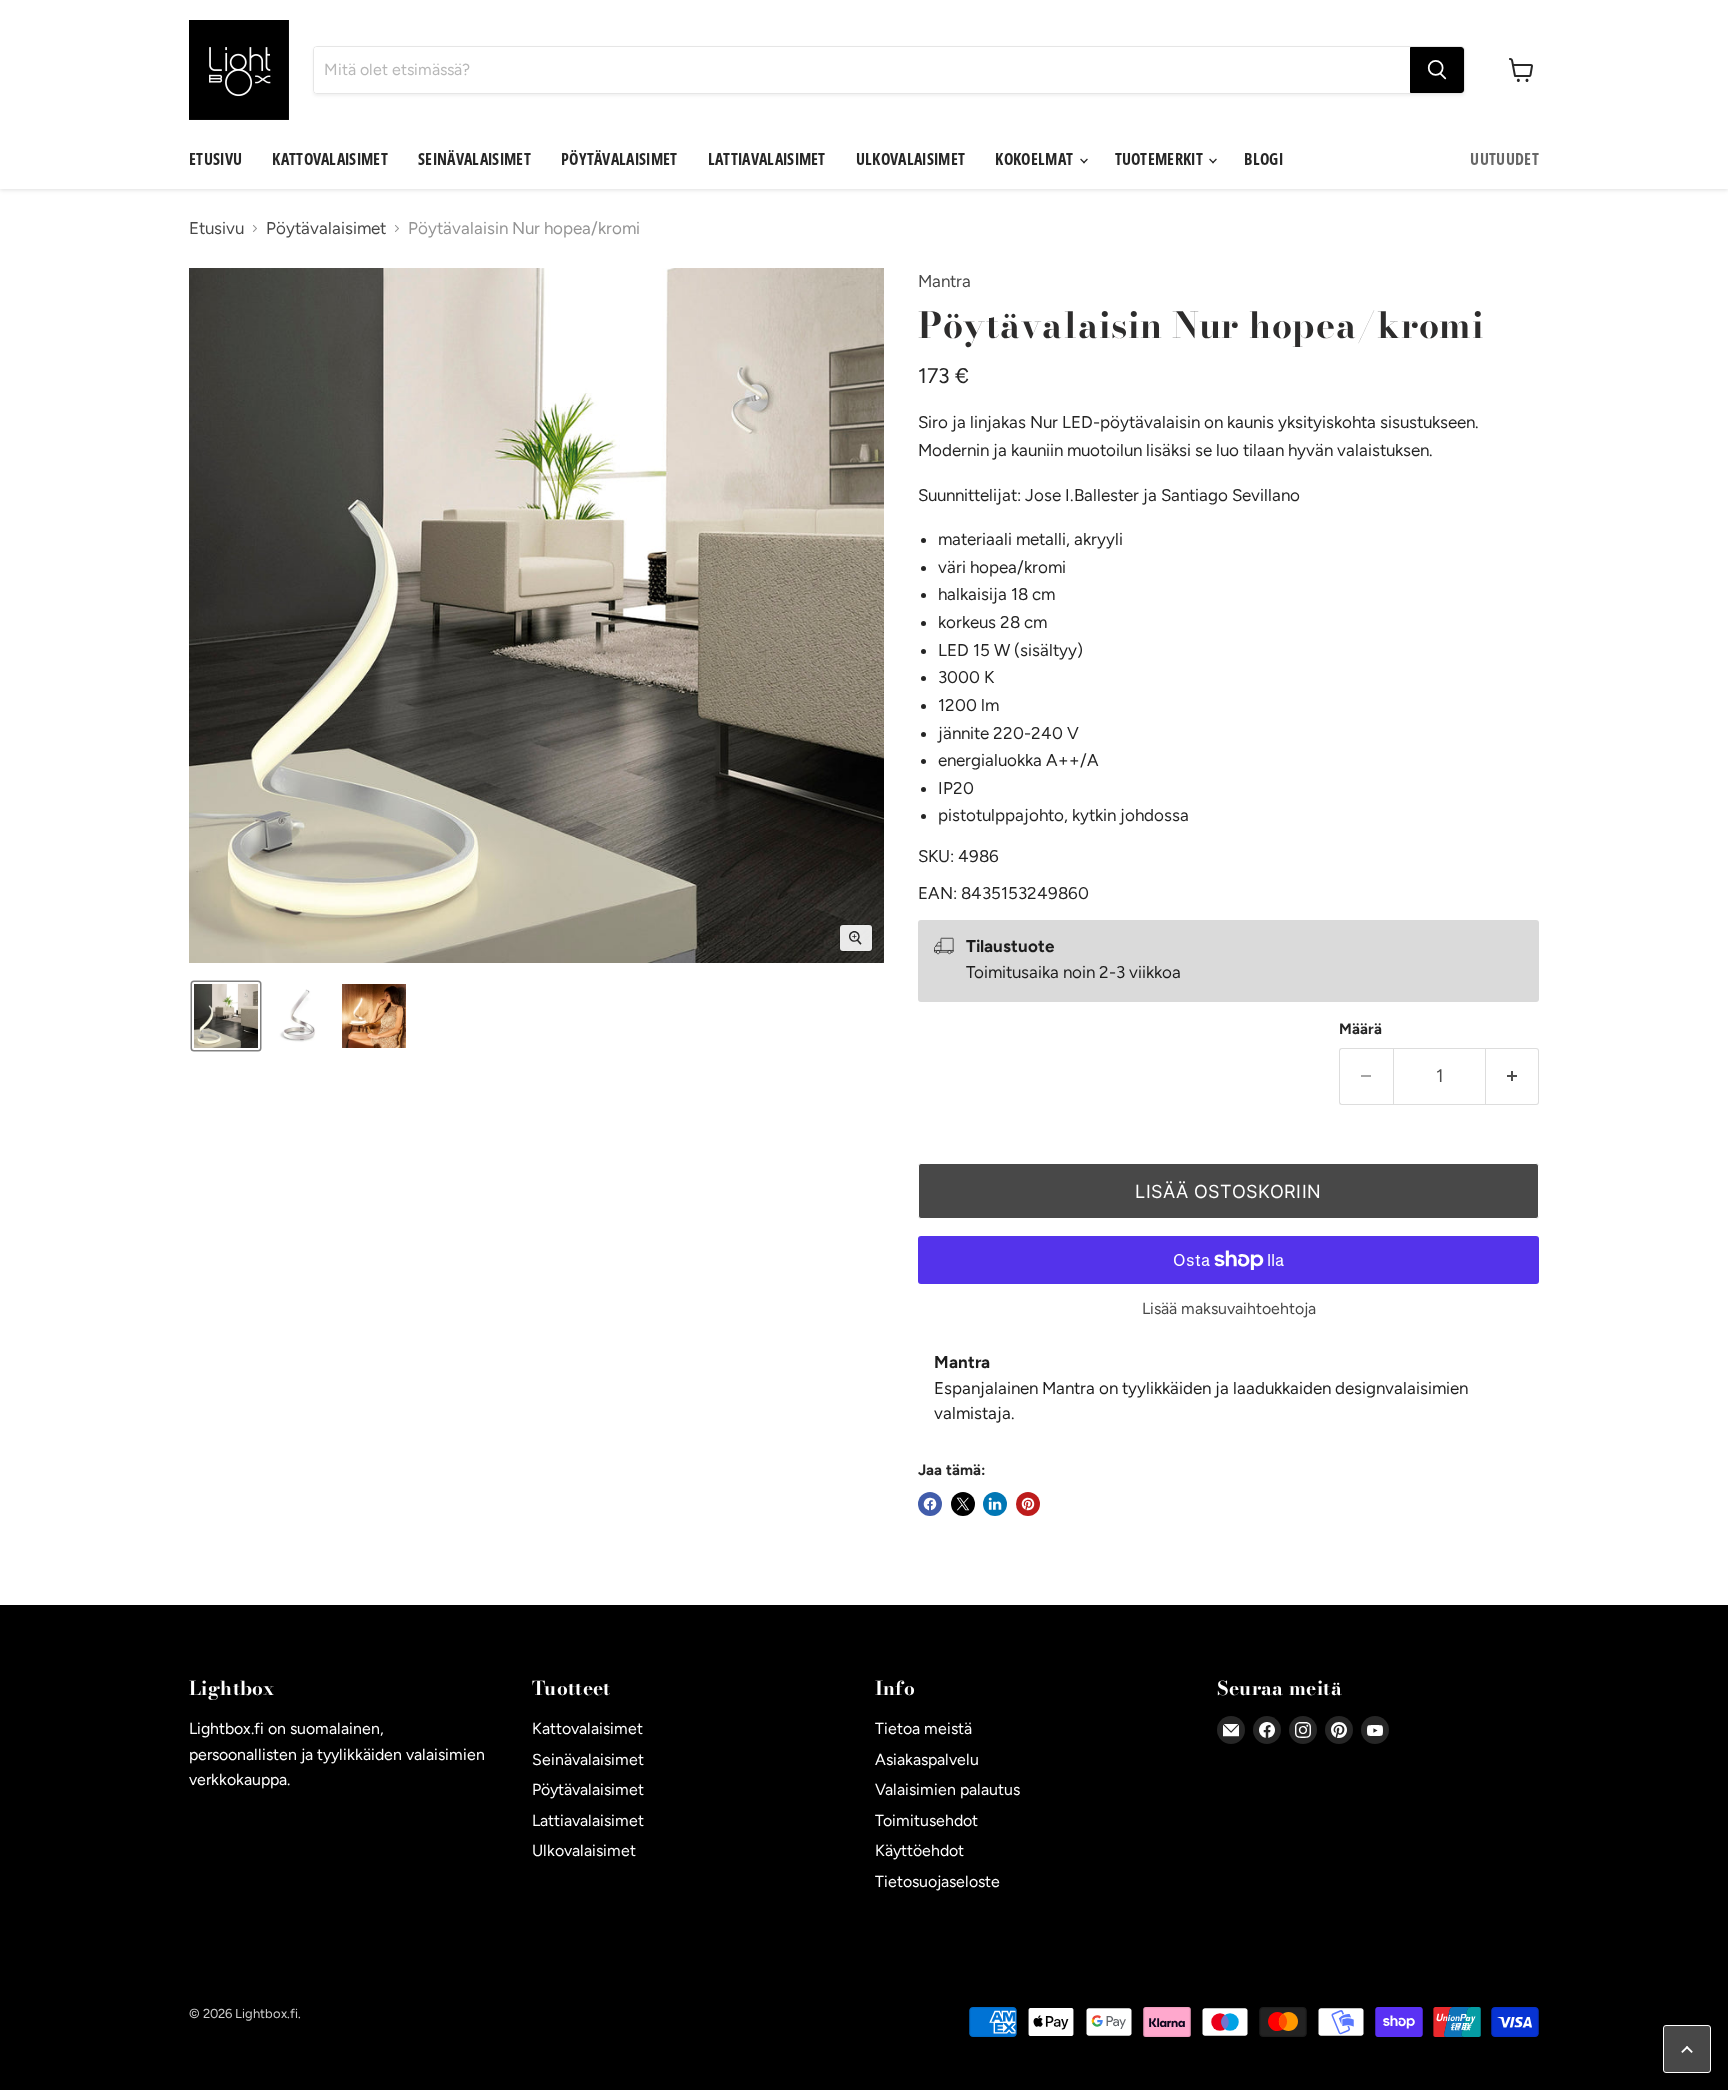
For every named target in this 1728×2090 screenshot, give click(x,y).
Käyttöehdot (919, 1850)
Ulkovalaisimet (910, 159)
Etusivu (215, 159)
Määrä (1360, 1029)
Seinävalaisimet (474, 159)
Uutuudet (1504, 159)
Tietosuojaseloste (937, 1881)
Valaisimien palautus (947, 1789)
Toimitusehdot (926, 1820)
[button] (226, 1016)
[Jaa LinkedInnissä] (995, 1504)
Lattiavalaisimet (767, 159)
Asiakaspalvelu (927, 1759)
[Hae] (1437, 70)
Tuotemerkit (1161, 159)
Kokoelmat (1035, 159)
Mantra (944, 281)
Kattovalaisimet (330, 159)
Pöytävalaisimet (619, 159)
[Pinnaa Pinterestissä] (1028, 1504)
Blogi (1263, 159)
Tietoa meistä (923, 1728)
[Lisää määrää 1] (1513, 1076)
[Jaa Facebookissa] (930, 1504)
